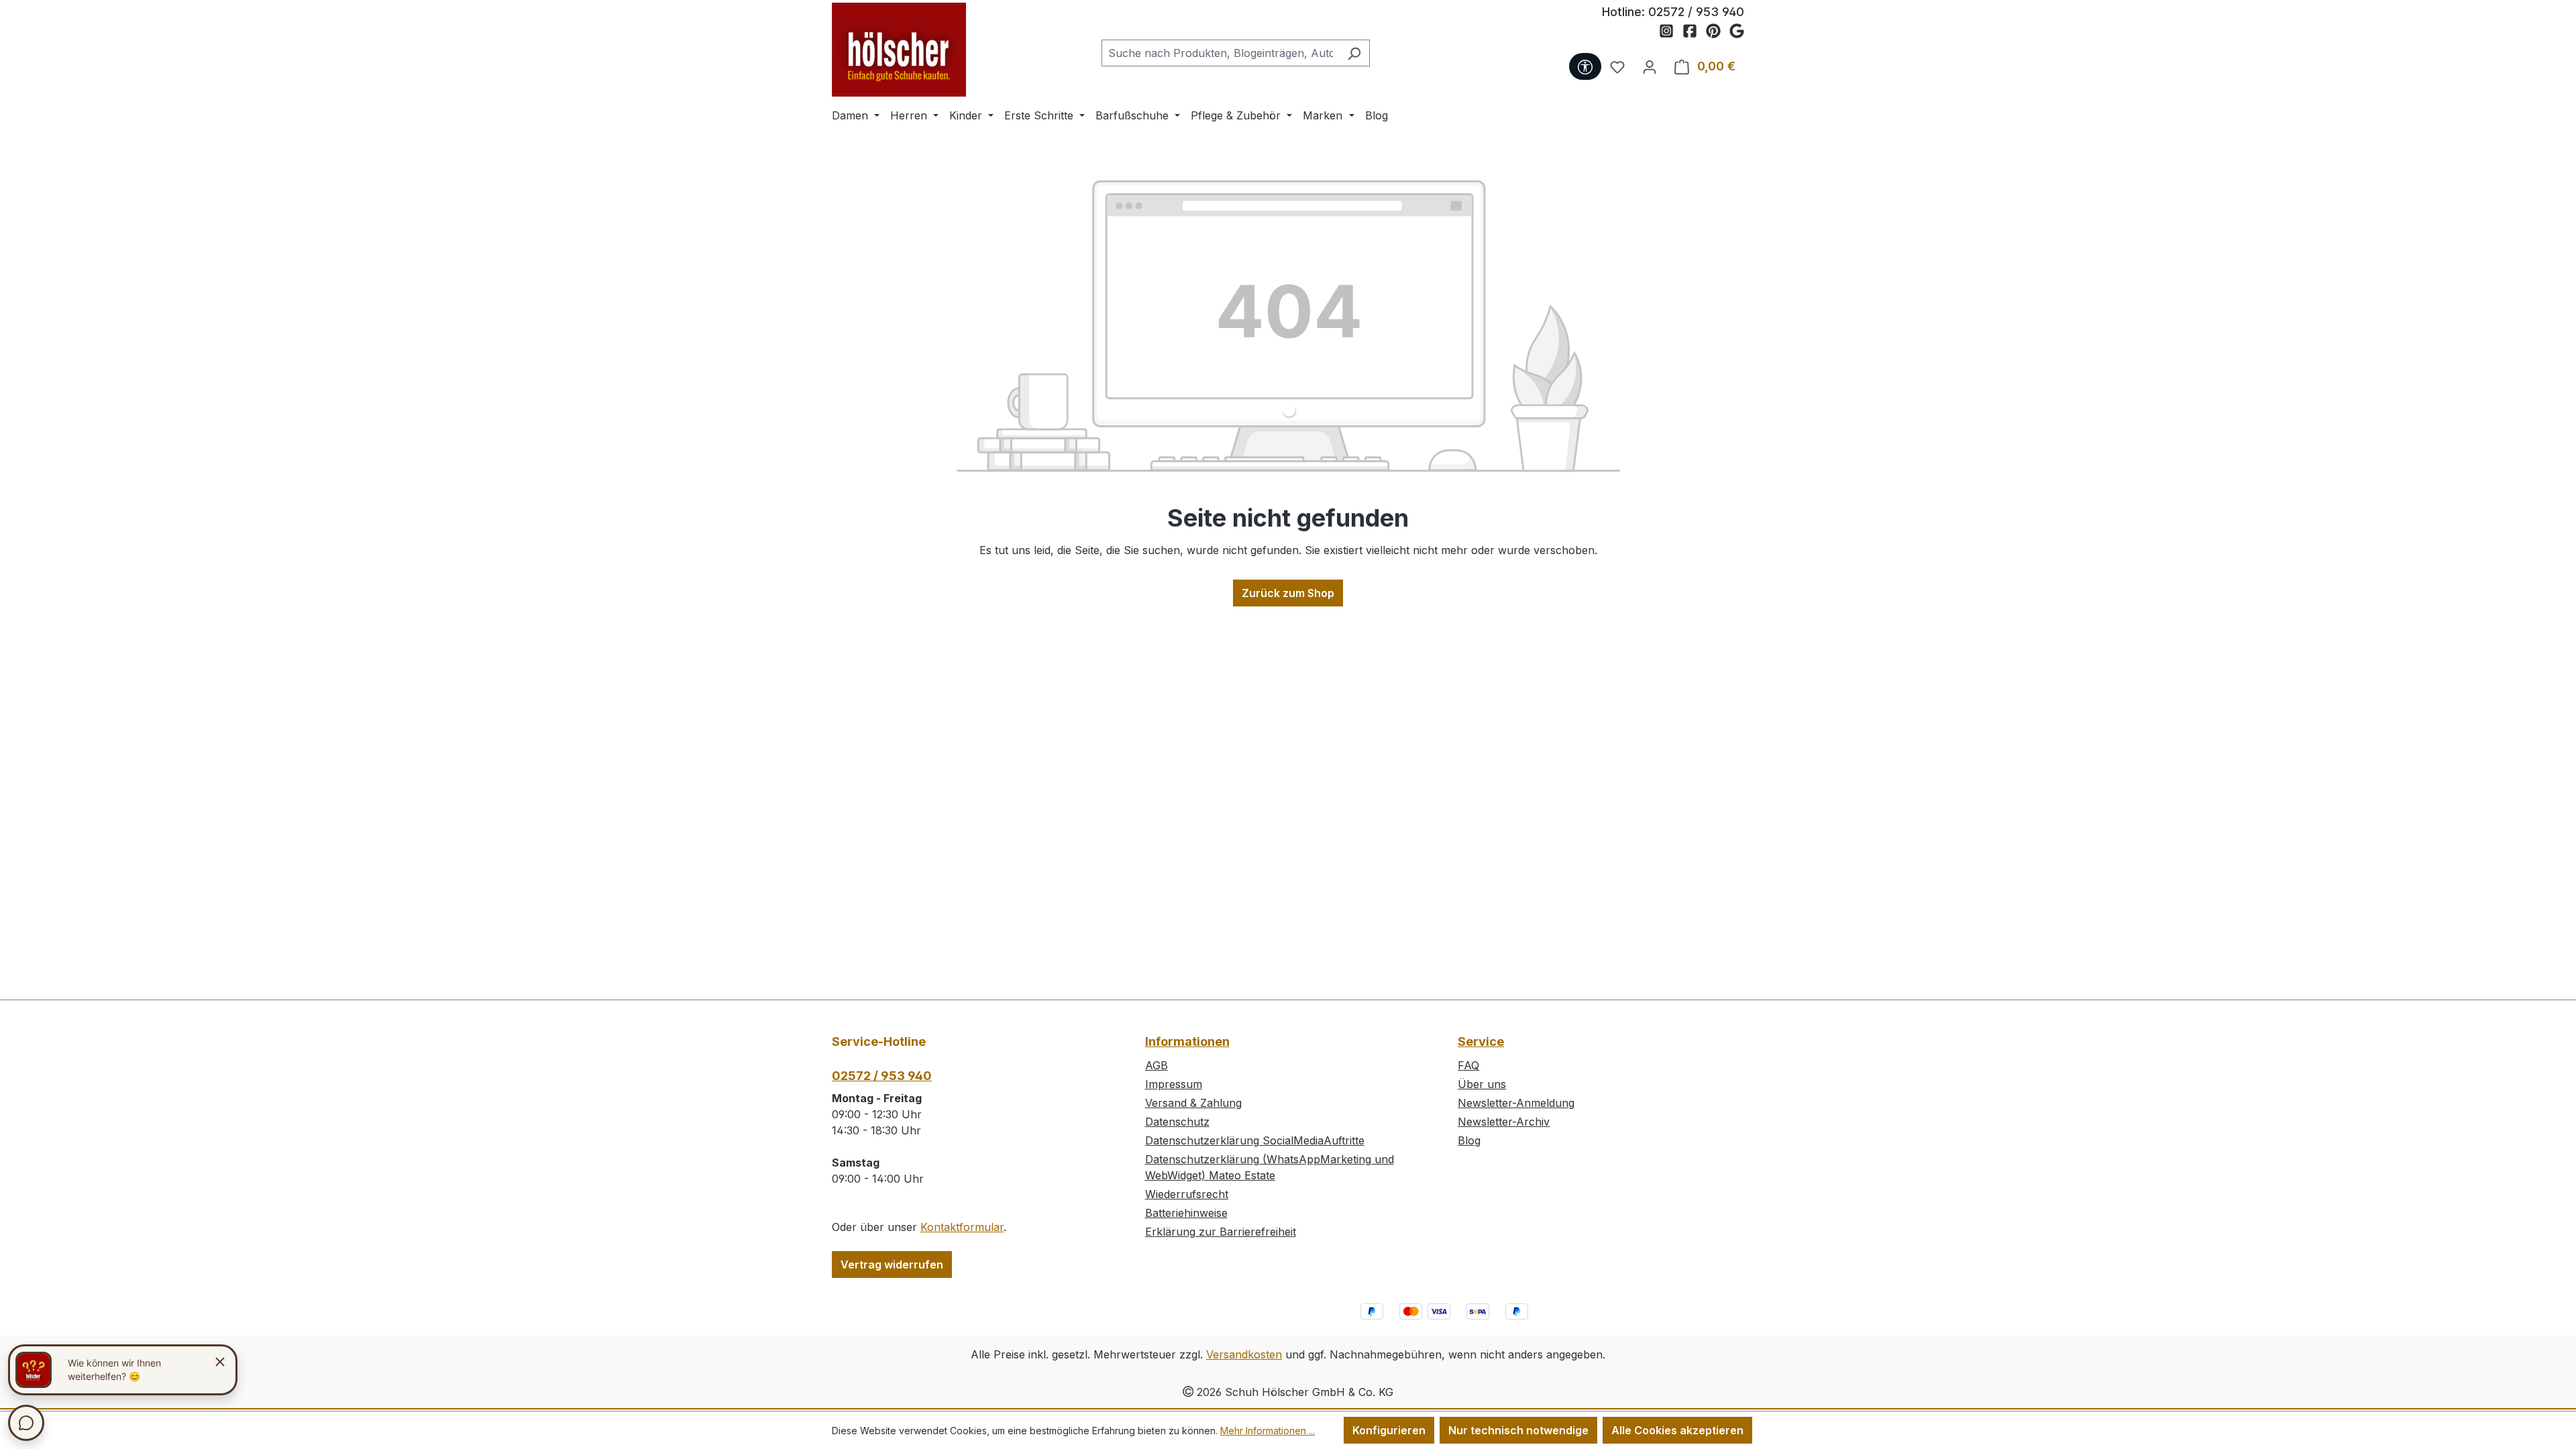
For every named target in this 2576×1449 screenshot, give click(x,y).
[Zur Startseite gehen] (899, 50)
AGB (1157, 1065)
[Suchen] (1354, 53)
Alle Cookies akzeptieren (1677, 1430)
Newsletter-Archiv (1504, 1122)
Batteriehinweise (1186, 1213)
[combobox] (1220, 53)
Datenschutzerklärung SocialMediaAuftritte (1255, 1140)
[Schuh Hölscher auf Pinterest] (1718, 32)
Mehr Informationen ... (1268, 1431)
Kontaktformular (962, 1227)
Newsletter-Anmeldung (1516, 1103)
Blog (1469, 1140)
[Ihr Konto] (1650, 66)
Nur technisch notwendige (1518, 1430)
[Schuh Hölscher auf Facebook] (1694, 32)
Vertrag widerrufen (892, 1265)
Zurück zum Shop (1288, 593)
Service (1481, 1041)
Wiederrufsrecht (1187, 1194)
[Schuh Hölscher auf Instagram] (1671, 32)
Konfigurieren (1389, 1430)
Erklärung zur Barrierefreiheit (1221, 1232)
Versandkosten (1244, 1354)
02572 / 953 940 (1696, 12)
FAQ (1468, 1065)
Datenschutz (1177, 1122)
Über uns (1482, 1084)
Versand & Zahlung (1193, 1103)
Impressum (1174, 1084)
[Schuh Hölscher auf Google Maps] (1737, 32)
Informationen (1187, 1041)
